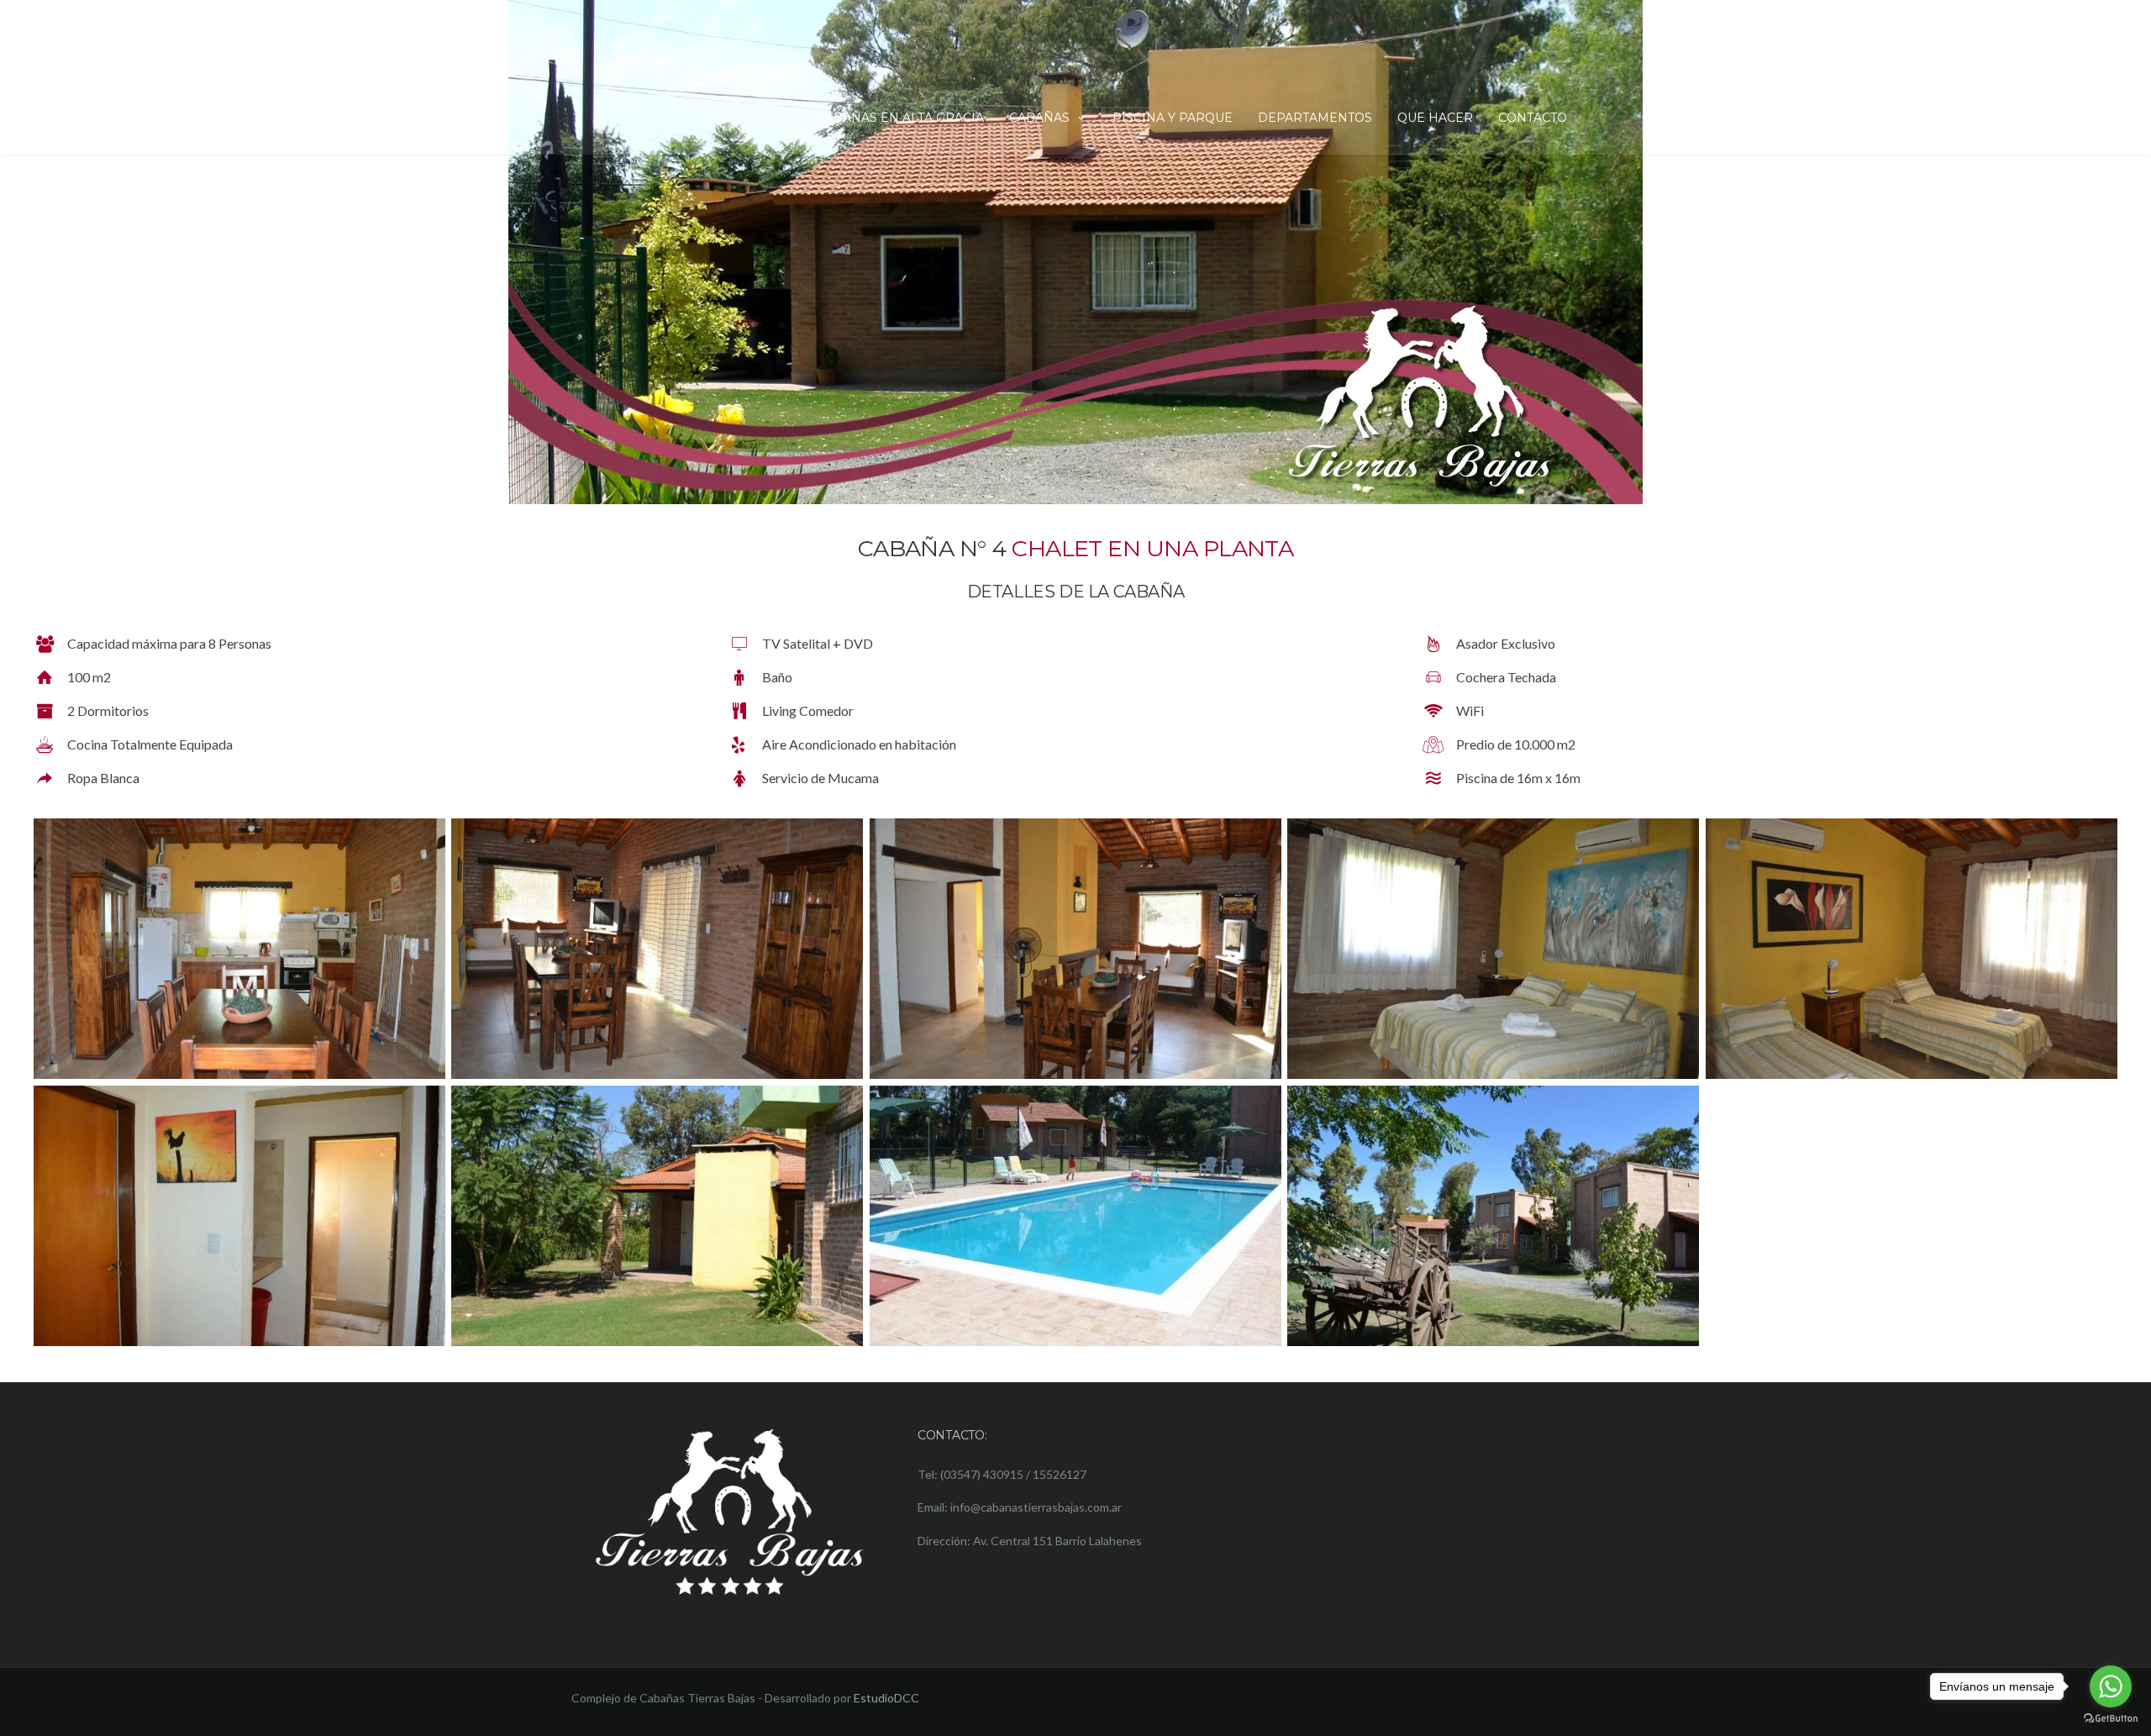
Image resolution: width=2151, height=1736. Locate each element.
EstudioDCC (886, 1698)
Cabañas (1039, 118)
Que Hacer (1435, 118)
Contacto (1533, 118)
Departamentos (1315, 118)
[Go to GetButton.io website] (2111, 1719)
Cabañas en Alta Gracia (900, 118)
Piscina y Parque (1173, 118)
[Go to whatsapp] (2111, 1686)
